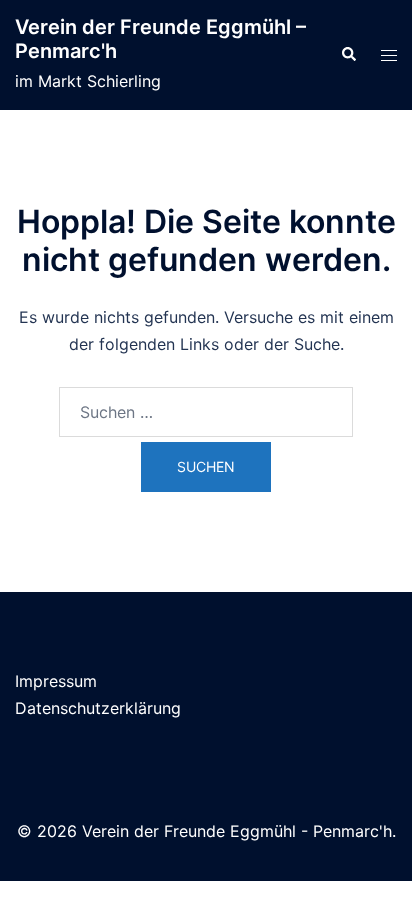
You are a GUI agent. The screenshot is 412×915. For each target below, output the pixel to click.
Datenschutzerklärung (98, 708)
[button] (348, 55)
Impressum (56, 681)
